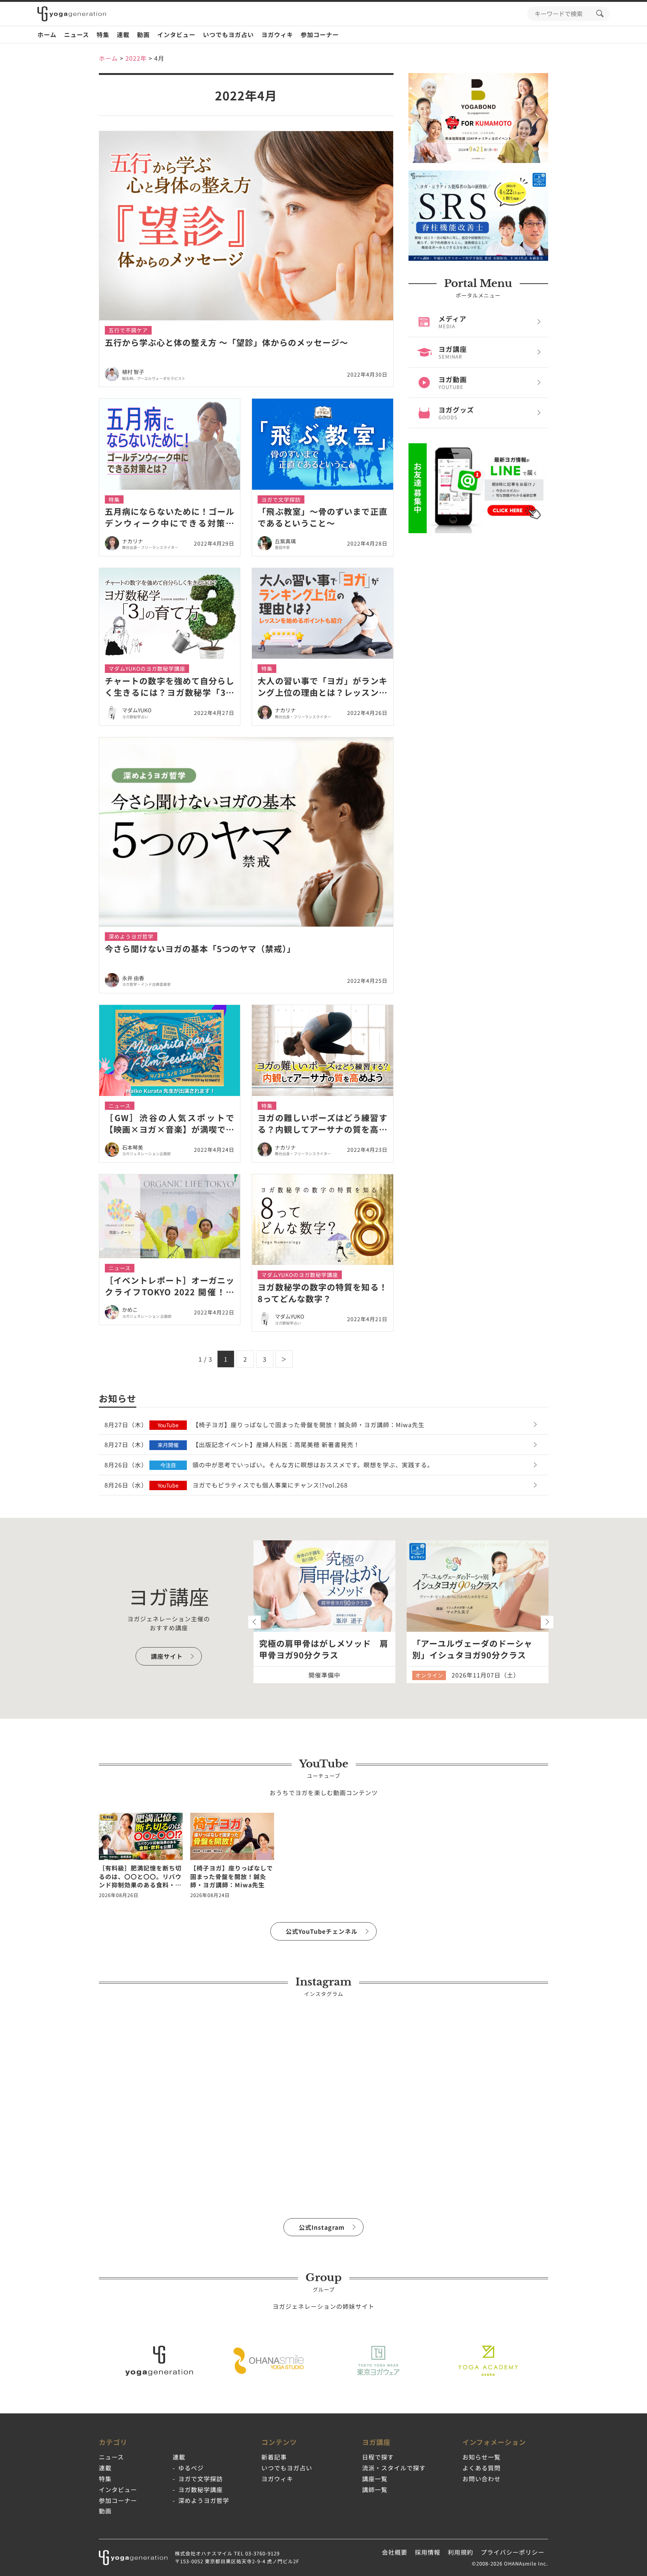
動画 (143, 34)
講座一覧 (375, 2479)
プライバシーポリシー (513, 2552)
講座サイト (167, 1656)
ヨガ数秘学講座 (201, 2489)
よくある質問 (482, 2468)
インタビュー (176, 34)
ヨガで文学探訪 (201, 2479)
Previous (254, 1622)
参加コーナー (320, 34)
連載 (123, 34)
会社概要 (395, 2552)
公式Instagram (322, 2227)
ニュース (77, 34)
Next (547, 1622)
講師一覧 (375, 2489)
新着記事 (274, 2457)
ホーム (47, 34)
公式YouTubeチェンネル (322, 1931)
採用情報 (428, 2552)
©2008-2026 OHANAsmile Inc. (510, 2563)
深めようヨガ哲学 (204, 2500)
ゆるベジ (191, 2468)
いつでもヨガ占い (228, 34)
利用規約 (461, 2552)
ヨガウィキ (277, 34)
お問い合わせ (482, 2479)
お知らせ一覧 (482, 2457)
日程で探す (378, 2457)
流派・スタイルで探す (394, 2468)
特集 (103, 34)
